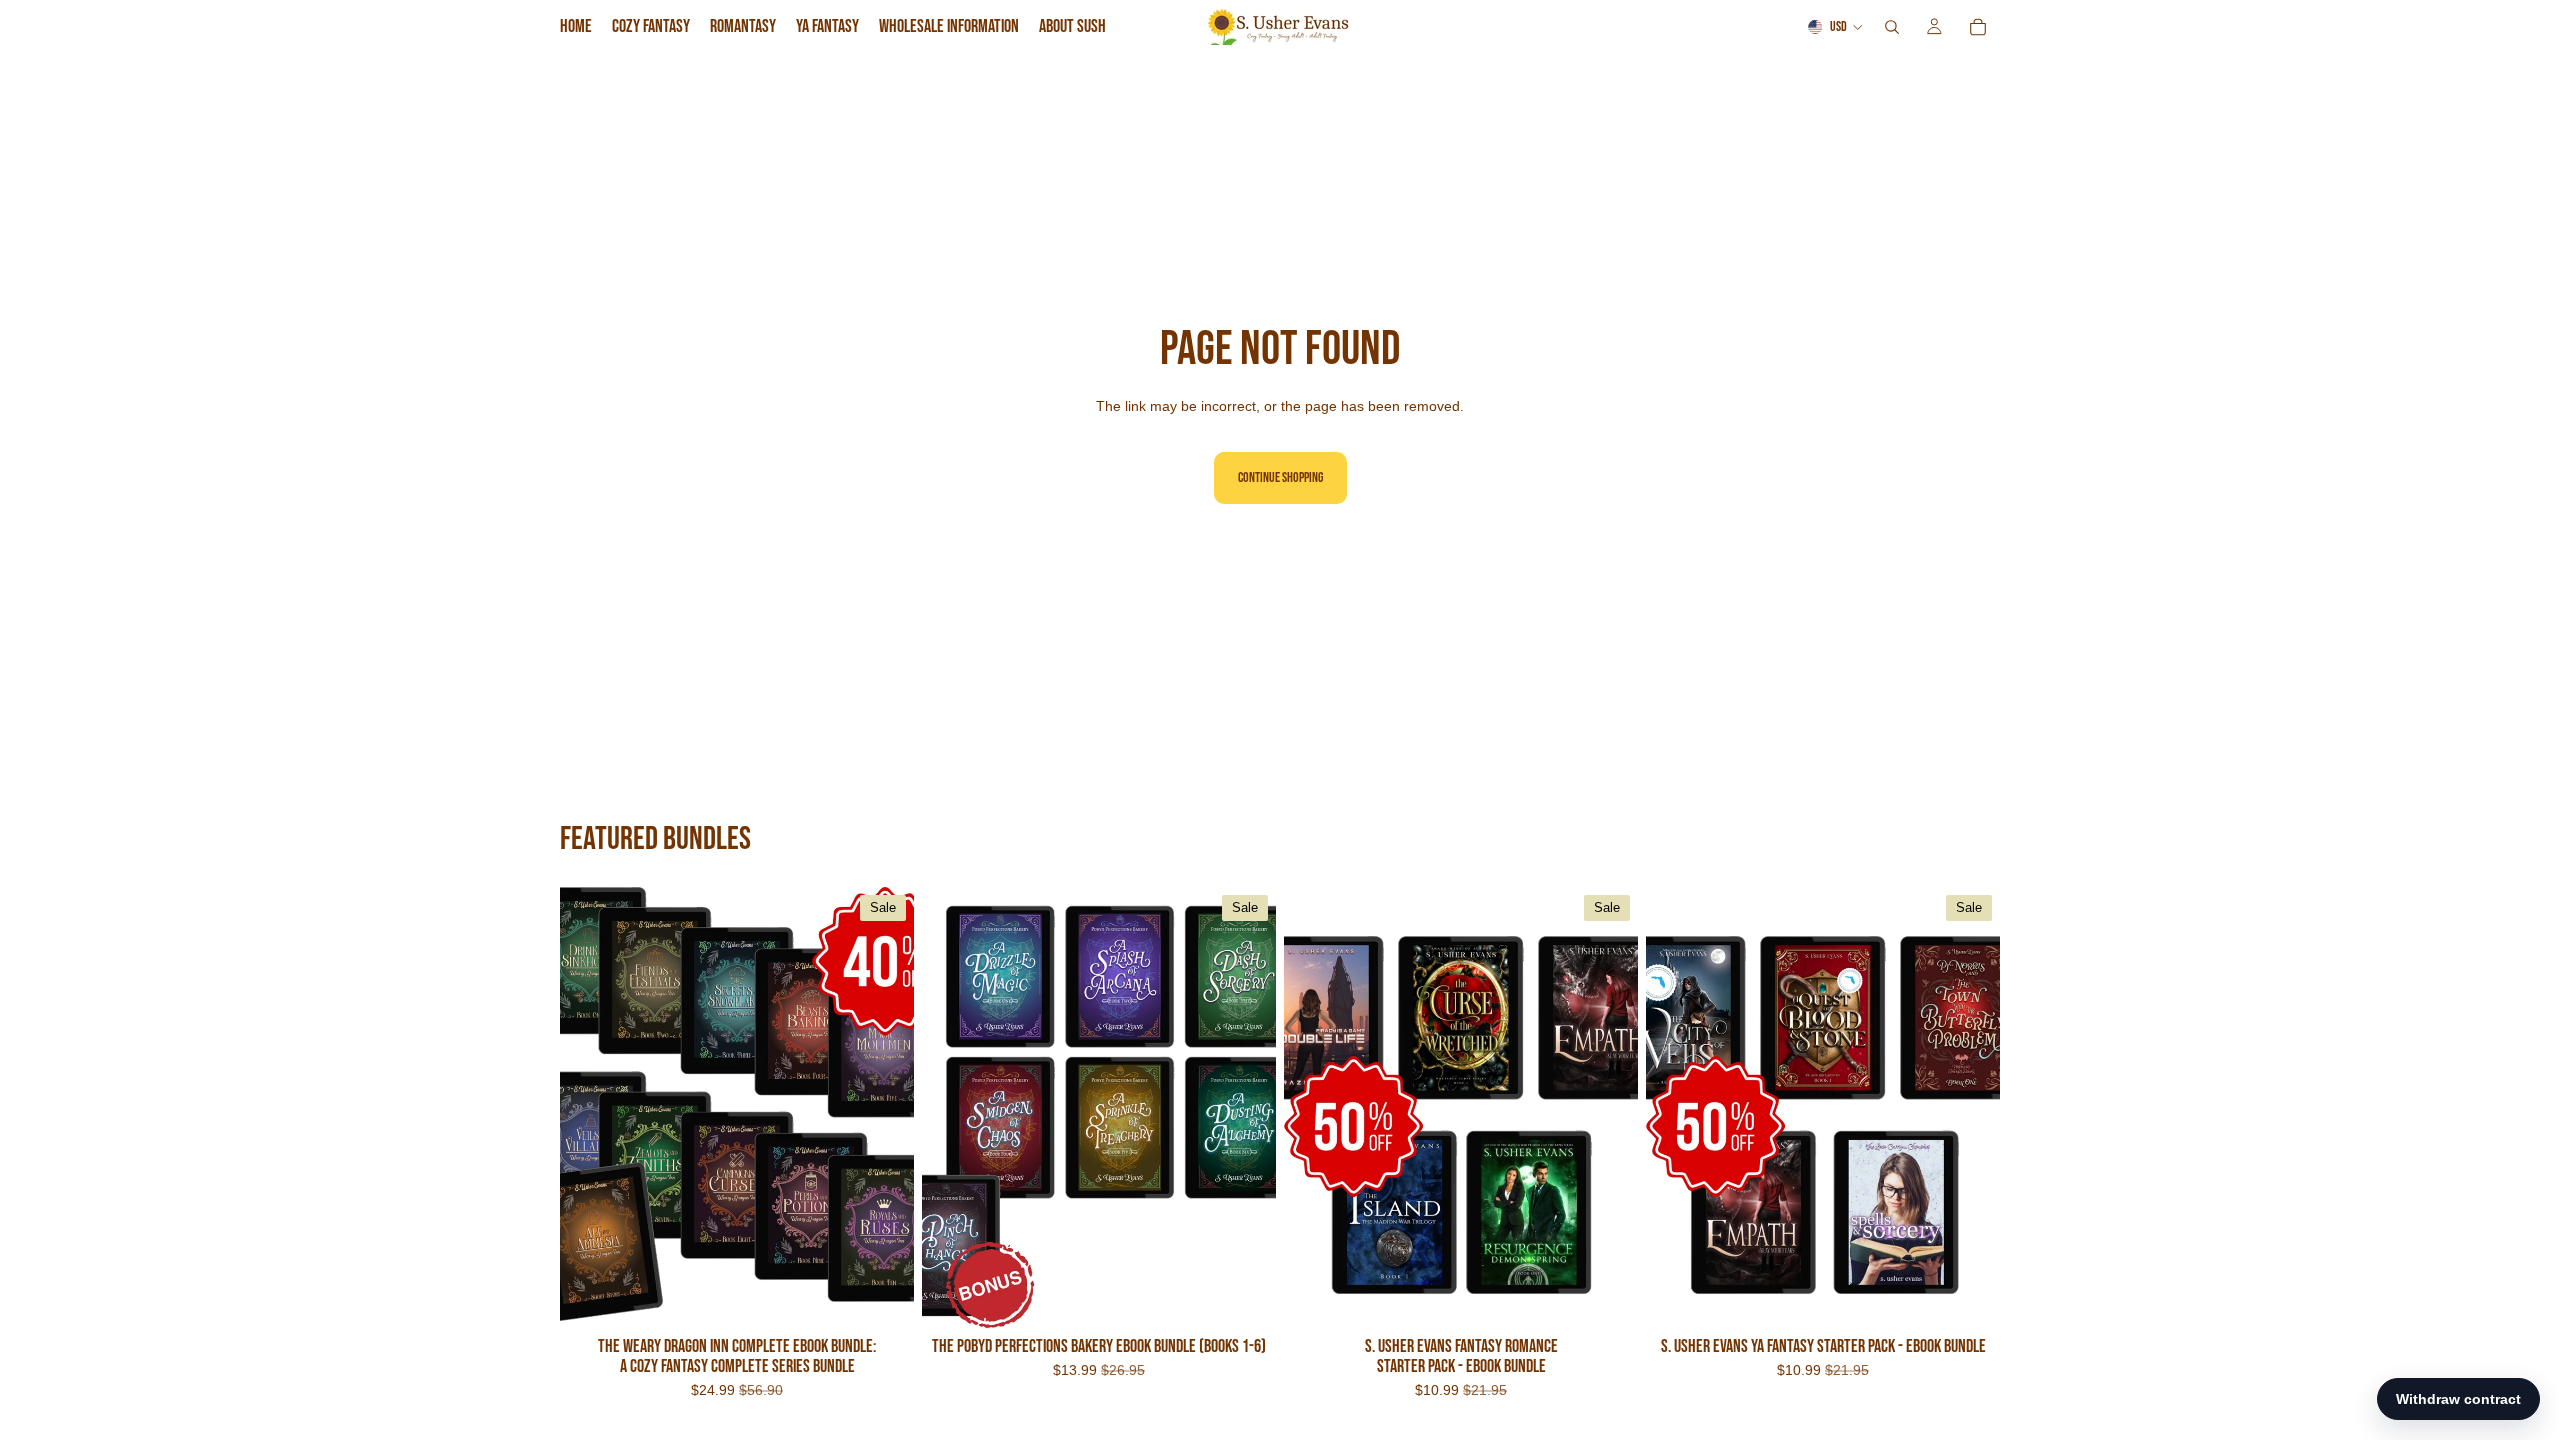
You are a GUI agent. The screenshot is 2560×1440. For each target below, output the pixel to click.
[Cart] (1978, 27)
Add (900, 1298)
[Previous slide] (590, 1108)
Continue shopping (1280, 477)
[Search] (1892, 27)
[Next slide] (884, 1108)
